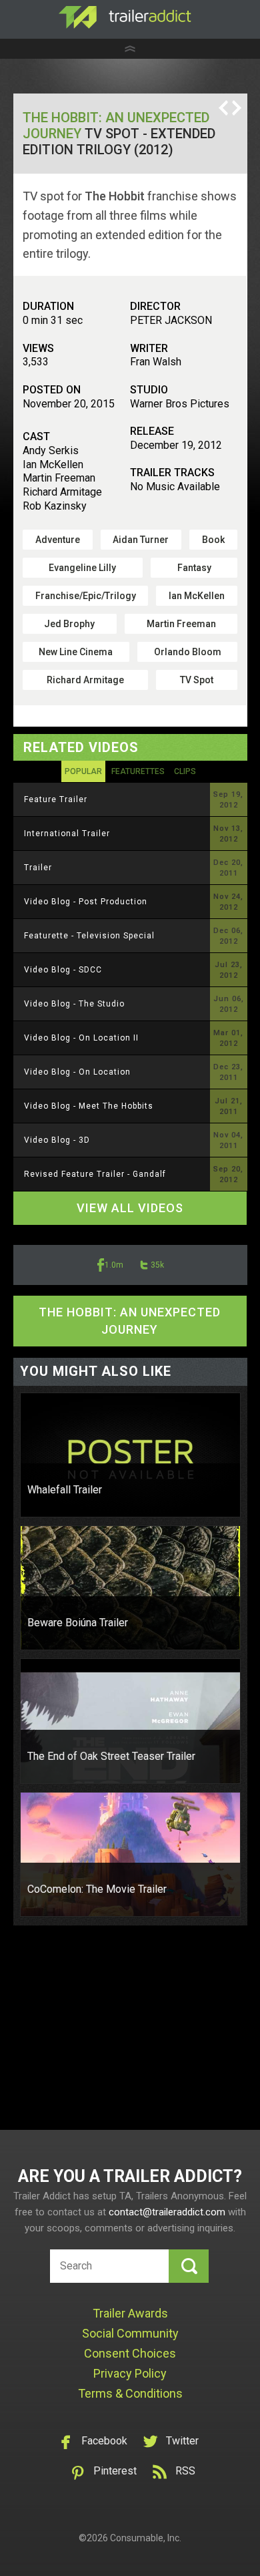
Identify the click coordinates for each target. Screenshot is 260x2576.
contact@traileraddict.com (167, 2212)
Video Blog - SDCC (63, 970)
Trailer (38, 868)
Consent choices (130, 2353)
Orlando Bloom (188, 652)
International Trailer (67, 834)
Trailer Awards (130, 2313)
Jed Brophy (69, 624)
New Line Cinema (76, 652)
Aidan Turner (141, 540)
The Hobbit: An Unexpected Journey (130, 1321)
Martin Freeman (181, 624)
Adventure (58, 540)
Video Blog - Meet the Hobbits (89, 1106)
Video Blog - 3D (57, 1140)
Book (213, 540)
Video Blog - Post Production (86, 902)
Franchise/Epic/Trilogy (86, 596)
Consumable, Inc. (146, 2538)
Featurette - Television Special (89, 936)
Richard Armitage (85, 680)
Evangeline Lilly (82, 568)
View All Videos (130, 1208)
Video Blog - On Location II (81, 1038)
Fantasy (194, 568)
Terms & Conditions (130, 2393)
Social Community (130, 2333)
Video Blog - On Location (77, 1072)
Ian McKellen (197, 596)
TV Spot (197, 680)
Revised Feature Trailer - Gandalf (95, 1174)
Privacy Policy (130, 2373)
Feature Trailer (56, 799)
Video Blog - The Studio (74, 1004)
